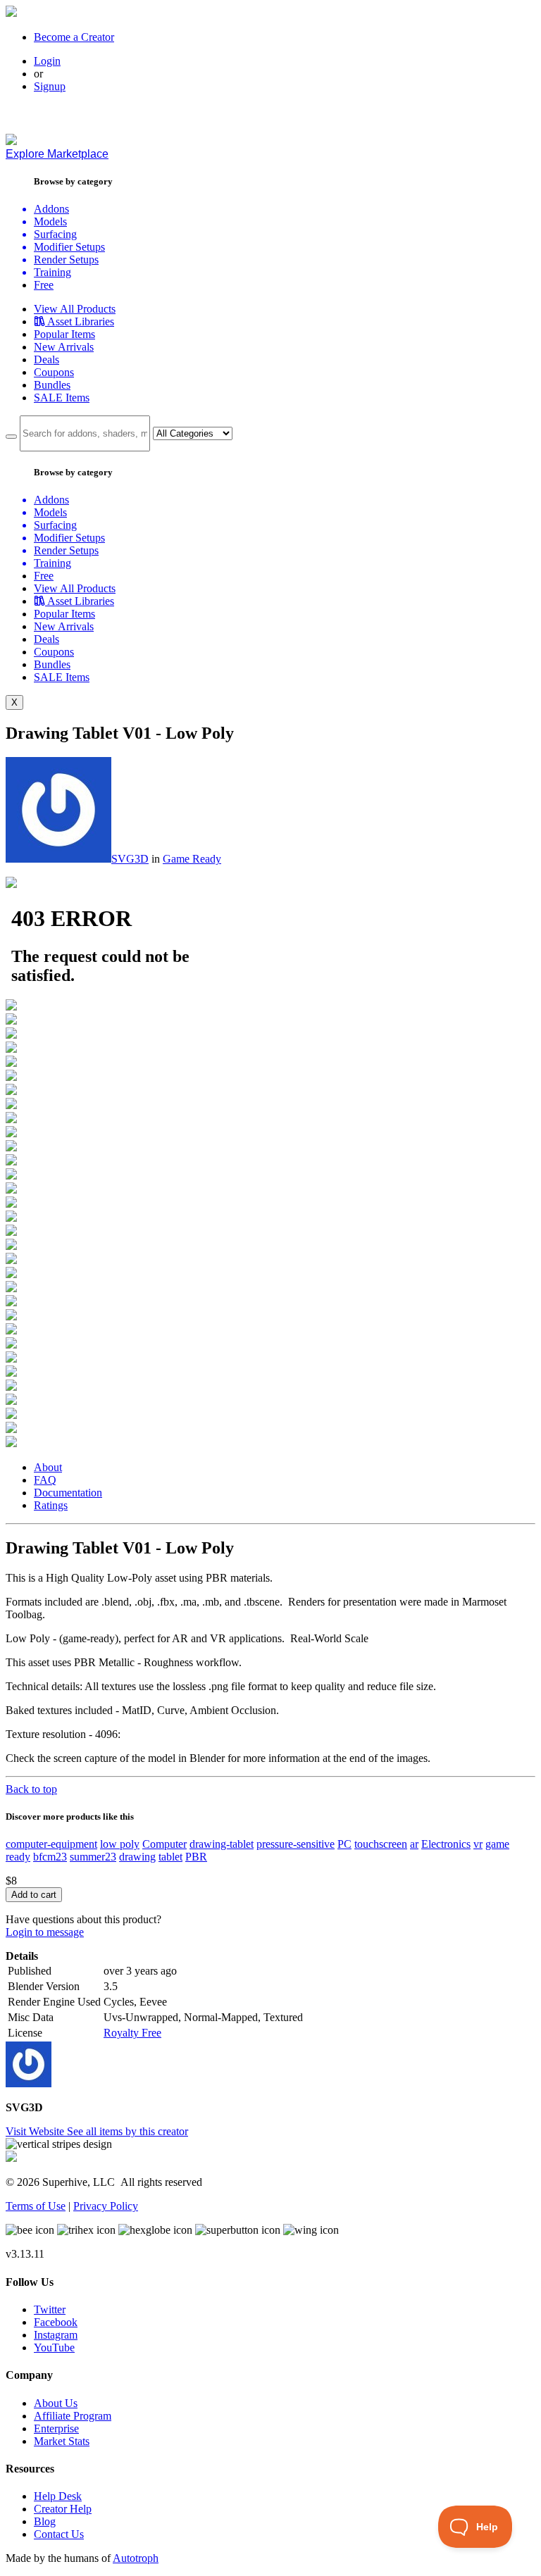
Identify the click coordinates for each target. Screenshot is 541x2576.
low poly (120, 1844)
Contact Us (59, 2534)
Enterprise (56, 2428)
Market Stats (62, 2441)
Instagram (56, 2335)
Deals (46, 359)
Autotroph (136, 2558)
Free (44, 285)
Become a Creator (74, 37)
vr (478, 1844)
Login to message (45, 1932)
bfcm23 (50, 1857)
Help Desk (58, 2496)
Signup (50, 86)
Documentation (68, 1493)
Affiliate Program (73, 2416)
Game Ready (192, 859)
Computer (164, 1844)
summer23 (93, 1857)
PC (344, 1844)
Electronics (446, 1844)
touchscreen (381, 1844)
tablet (170, 1857)
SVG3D (130, 859)
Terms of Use (36, 2206)
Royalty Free (132, 2033)
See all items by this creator (128, 2131)
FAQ (45, 1480)
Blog (45, 2521)
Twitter (50, 2309)
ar (414, 1844)
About (48, 1467)
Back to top (31, 1789)
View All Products (75, 309)
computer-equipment (51, 1844)
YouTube (54, 2347)
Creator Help (63, 2509)
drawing (137, 1857)
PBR (196, 1857)
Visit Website (36, 2131)
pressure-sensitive (296, 1844)
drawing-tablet (222, 1844)
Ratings (51, 1505)
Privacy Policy (106, 2206)
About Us (56, 2403)
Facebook (56, 2322)
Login (47, 61)
